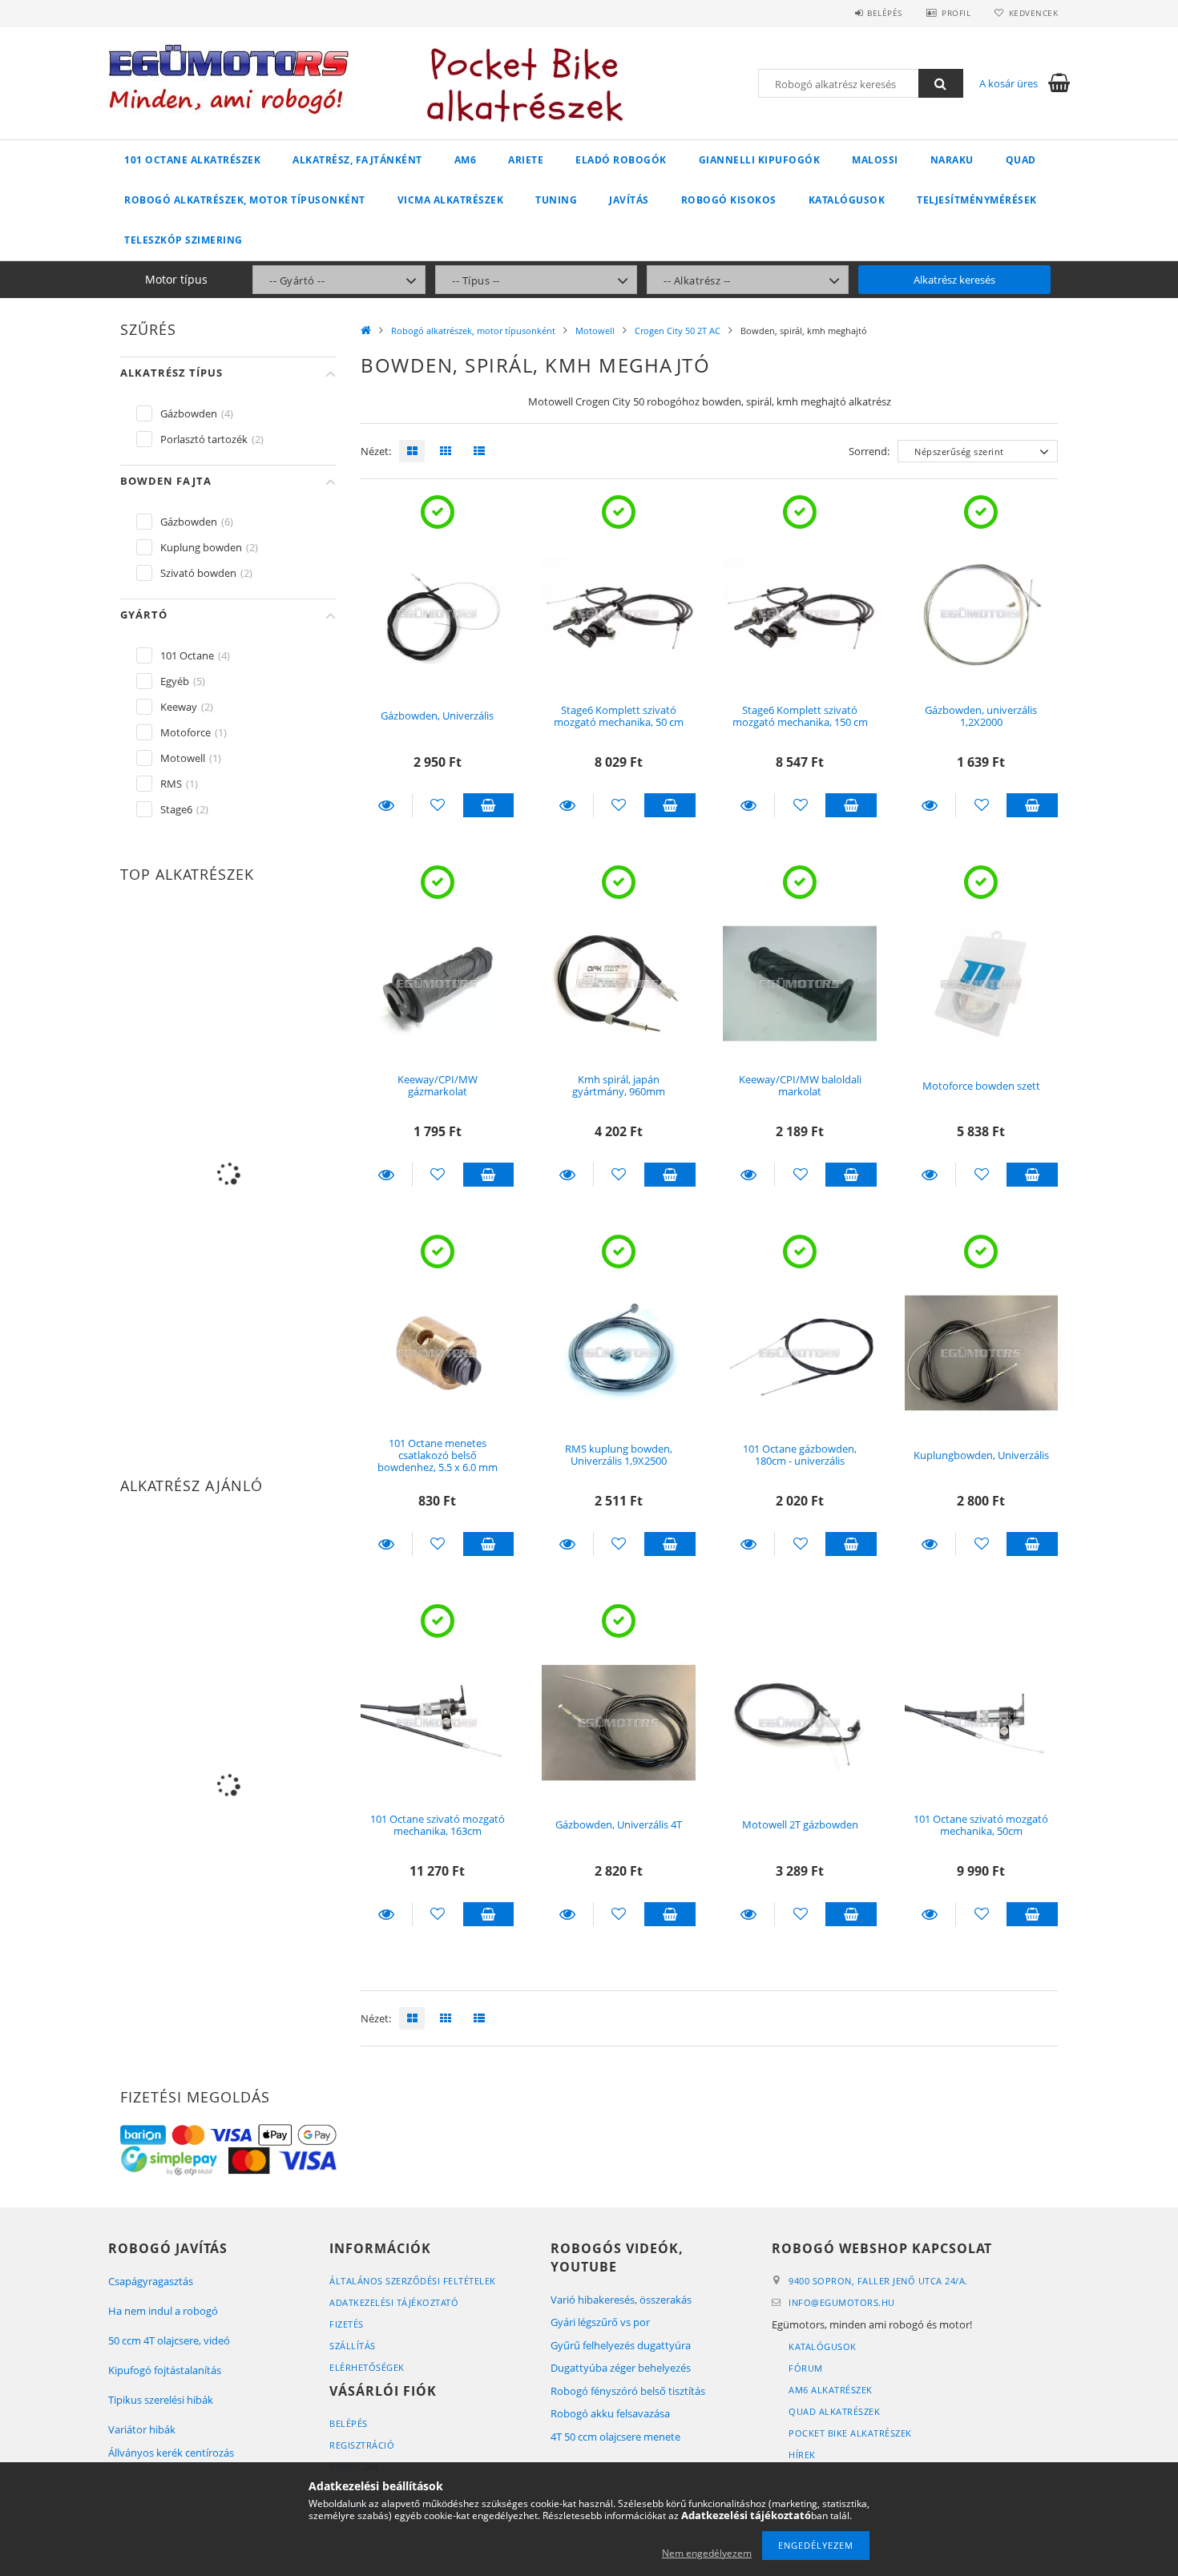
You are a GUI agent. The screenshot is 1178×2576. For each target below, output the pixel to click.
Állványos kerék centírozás (171, 2453)
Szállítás (353, 2346)
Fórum (806, 2368)
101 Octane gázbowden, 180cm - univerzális (800, 1455)
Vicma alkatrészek (451, 200)
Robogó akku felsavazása (610, 2413)
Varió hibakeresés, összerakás (621, 2300)
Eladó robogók (621, 160)
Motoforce (186, 732)
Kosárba (489, 805)
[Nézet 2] (442, 451)
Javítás (629, 200)
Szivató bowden (198, 573)
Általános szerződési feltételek (413, 2281)
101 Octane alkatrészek (192, 160)
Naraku (952, 160)
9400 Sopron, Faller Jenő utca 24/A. (878, 2281)
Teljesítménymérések (977, 200)
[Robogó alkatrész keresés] (941, 83)
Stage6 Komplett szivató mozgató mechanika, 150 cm (800, 716)
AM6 (466, 160)
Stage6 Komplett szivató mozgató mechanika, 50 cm (619, 716)
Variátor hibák (142, 2429)
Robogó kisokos (729, 200)
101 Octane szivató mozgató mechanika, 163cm (438, 1825)
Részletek (386, 805)
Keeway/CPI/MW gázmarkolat (438, 1085)
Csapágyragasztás (151, 2281)
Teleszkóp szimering (184, 240)
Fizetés (347, 2324)
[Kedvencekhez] (438, 805)
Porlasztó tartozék (204, 439)
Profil (956, 13)
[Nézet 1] (408, 451)
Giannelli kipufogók (760, 160)
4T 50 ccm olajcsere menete (615, 2437)
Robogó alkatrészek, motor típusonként (245, 200)
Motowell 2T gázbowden (800, 1824)
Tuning (556, 200)
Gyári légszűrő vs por (600, 2322)
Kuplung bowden (201, 547)
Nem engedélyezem (707, 2553)
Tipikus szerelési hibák (161, 2400)
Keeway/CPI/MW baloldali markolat (800, 1085)
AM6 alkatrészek (831, 2390)
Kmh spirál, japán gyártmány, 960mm (619, 1085)
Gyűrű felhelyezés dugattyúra (621, 2345)
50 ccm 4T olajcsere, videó (169, 2340)
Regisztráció (362, 2445)
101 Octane (187, 655)
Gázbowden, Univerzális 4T (619, 1824)
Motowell (595, 331)
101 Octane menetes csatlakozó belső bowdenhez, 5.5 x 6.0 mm (438, 1455)
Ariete (526, 160)
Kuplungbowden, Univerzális (981, 1455)
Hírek (802, 2455)
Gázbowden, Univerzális (437, 716)
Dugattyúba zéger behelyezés (621, 2368)
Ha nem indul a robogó (163, 2311)
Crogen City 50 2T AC (678, 331)
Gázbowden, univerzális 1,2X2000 (981, 716)
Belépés (885, 13)
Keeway (179, 707)
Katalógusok (847, 200)
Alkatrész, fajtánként (357, 160)
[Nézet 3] (475, 451)
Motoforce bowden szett (981, 1086)
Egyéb (175, 681)
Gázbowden (189, 413)
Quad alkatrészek (834, 2411)
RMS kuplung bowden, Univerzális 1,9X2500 (619, 1455)
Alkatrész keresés (954, 280)
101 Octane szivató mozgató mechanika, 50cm (981, 1825)
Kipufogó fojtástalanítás (165, 2370)
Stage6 (176, 809)
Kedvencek (1033, 13)
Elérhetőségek (367, 2367)
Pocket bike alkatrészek (850, 2433)
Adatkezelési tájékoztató (394, 2302)
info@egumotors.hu (842, 2302)
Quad (1021, 160)
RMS (171, 784)
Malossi (875, 160)
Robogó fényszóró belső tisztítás (628, 2391)
